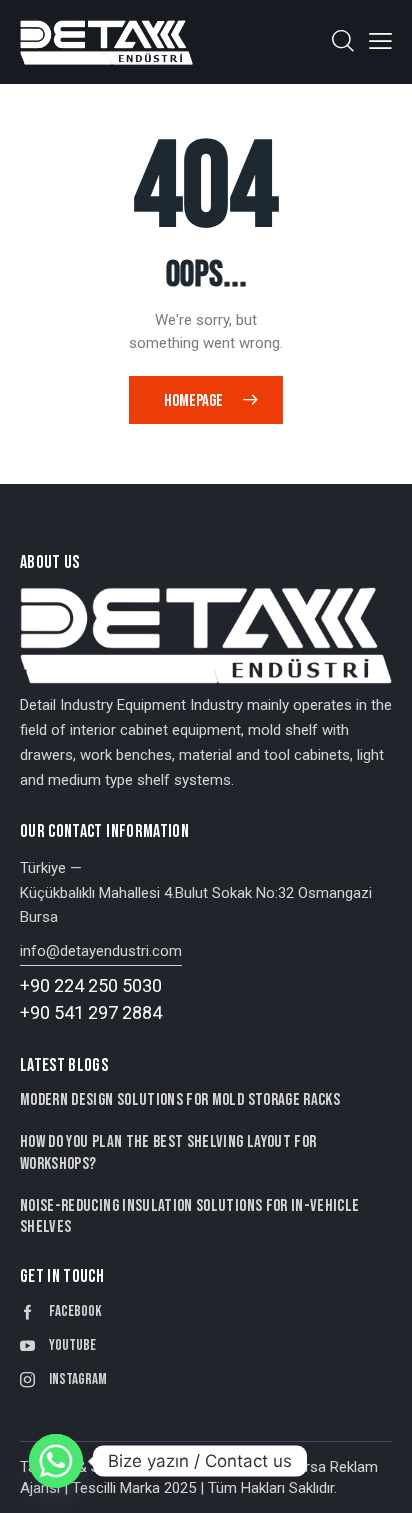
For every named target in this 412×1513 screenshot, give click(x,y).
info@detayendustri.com (101, 951)
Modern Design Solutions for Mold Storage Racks (180, 1100)
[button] (380, 41)
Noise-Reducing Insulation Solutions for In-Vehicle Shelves (190, 1216)
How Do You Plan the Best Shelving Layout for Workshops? (168, 1152)
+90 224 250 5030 (91, 985)
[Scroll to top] (379, 1480)
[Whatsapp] (56, 1461)
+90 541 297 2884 (91, 1012)
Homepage (193, 401)
